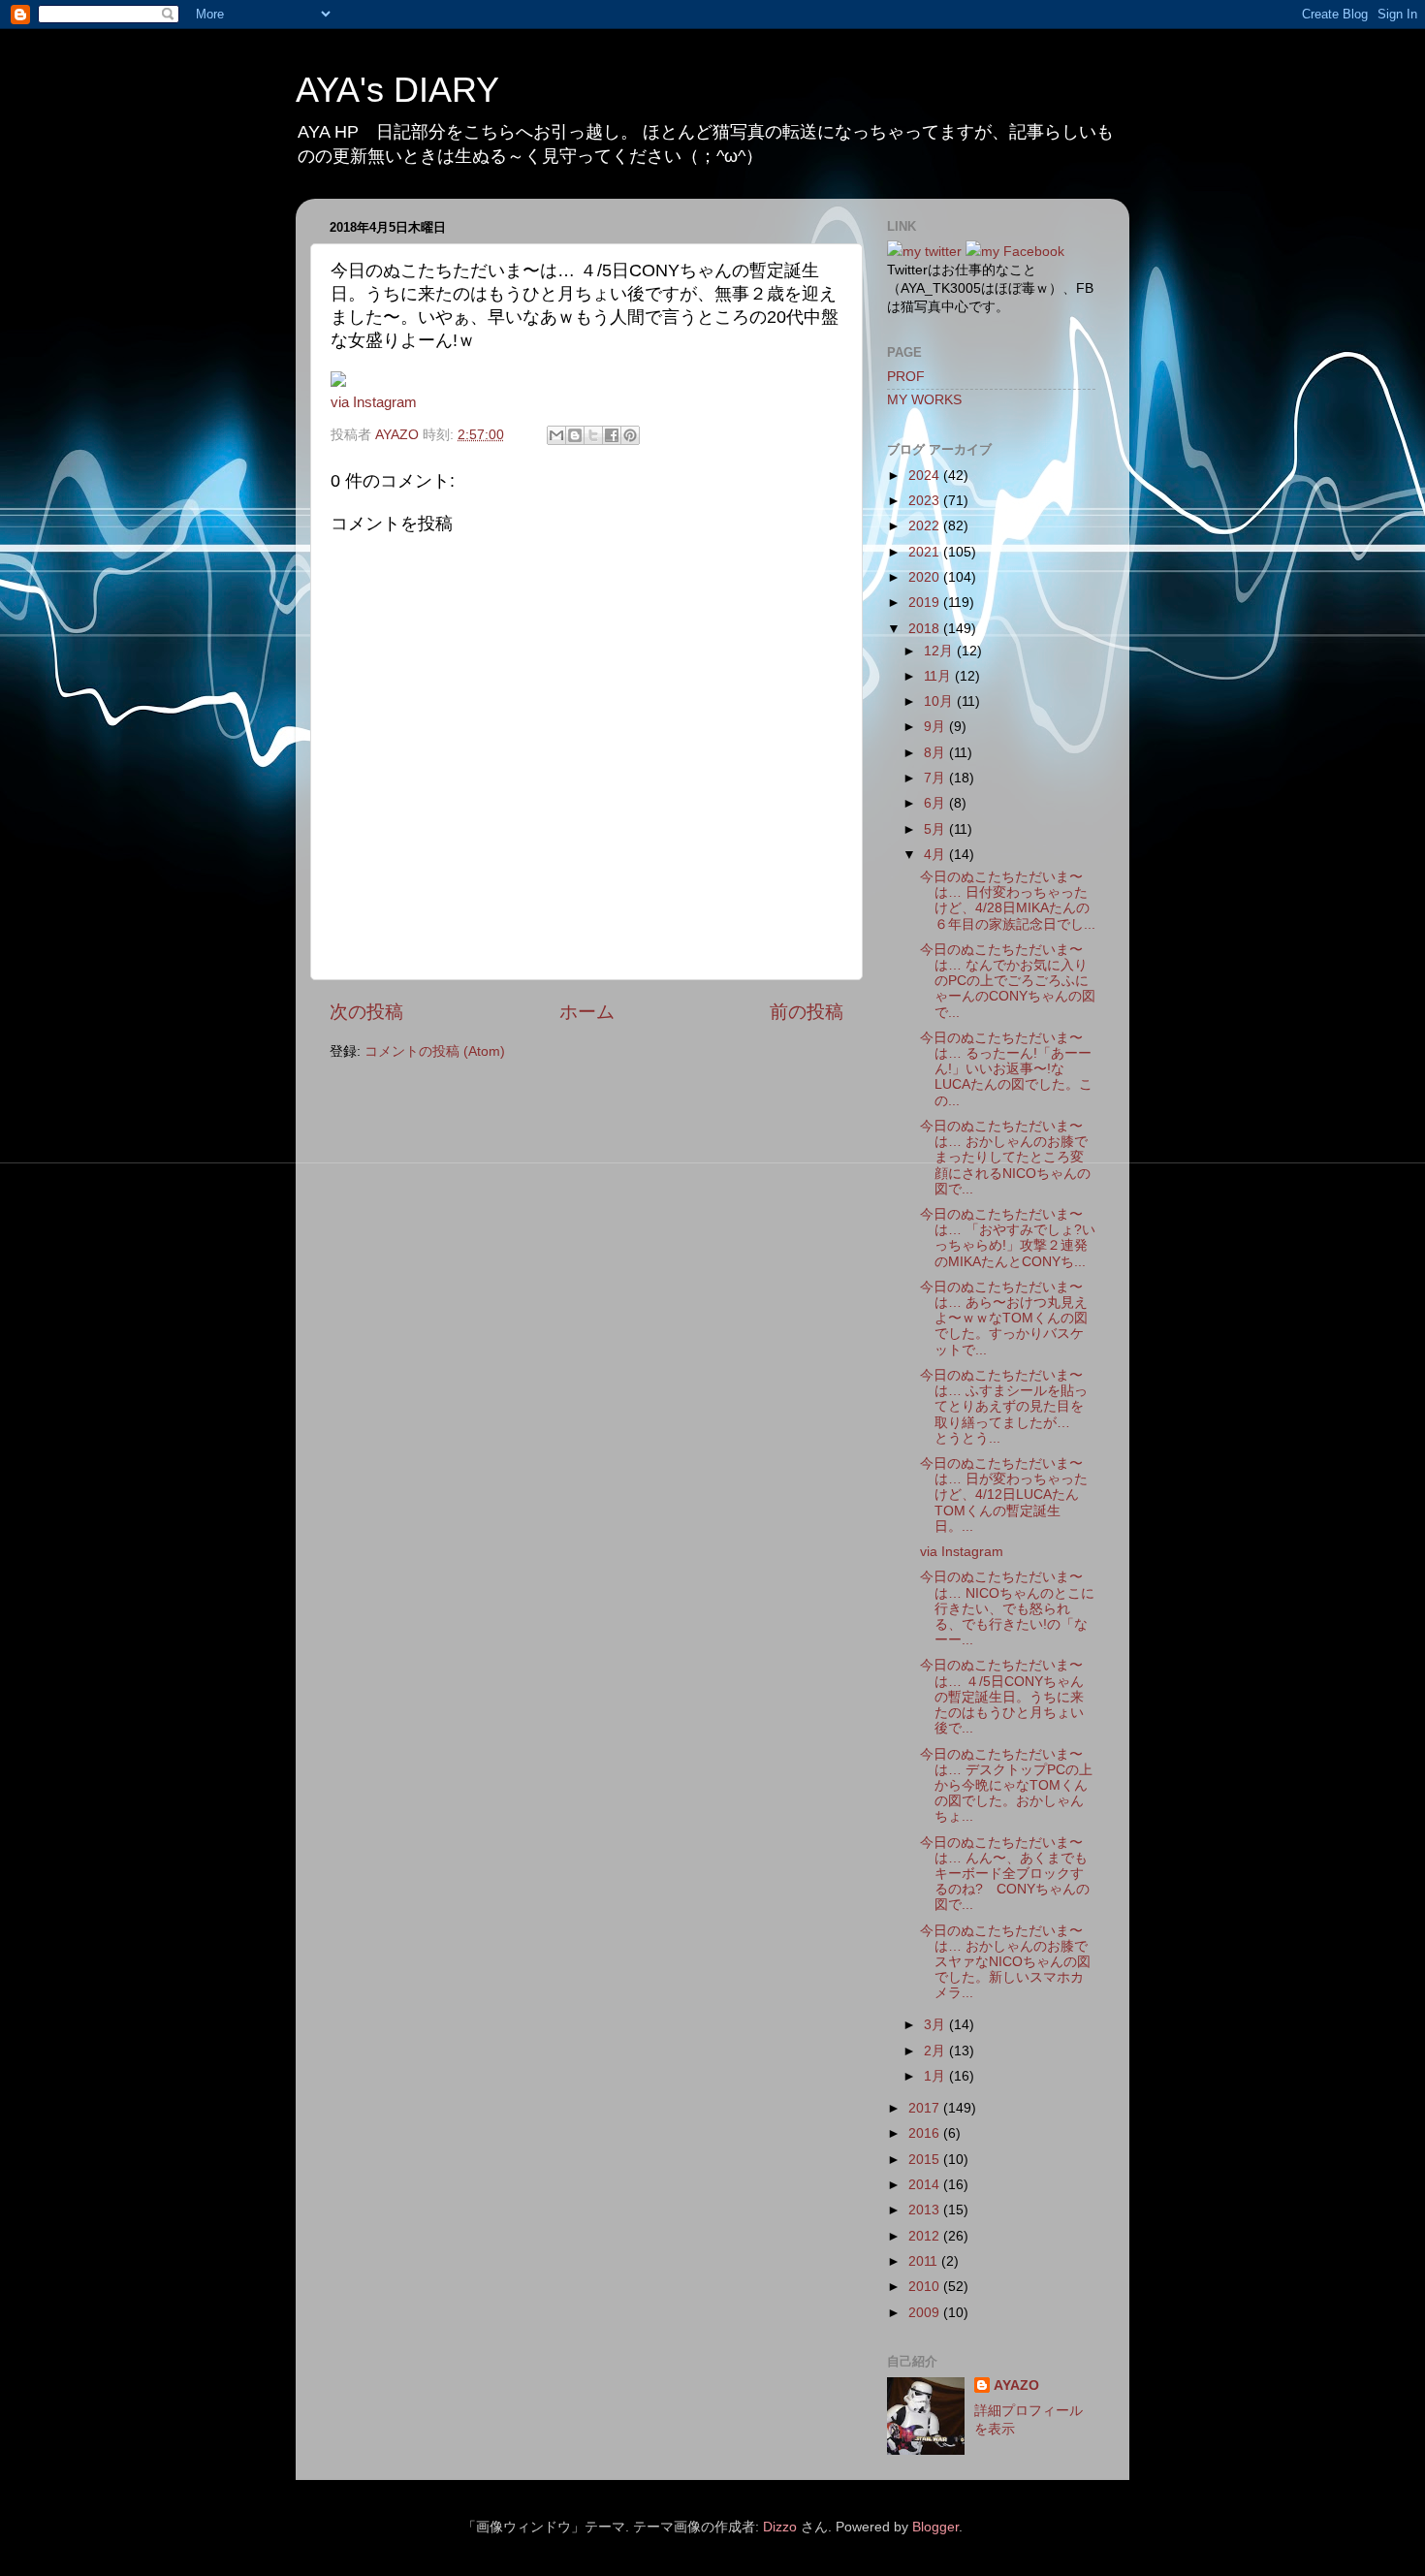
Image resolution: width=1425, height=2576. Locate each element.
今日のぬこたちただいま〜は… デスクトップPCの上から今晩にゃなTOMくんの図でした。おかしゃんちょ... (1006, 1786)
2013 (926, 2210)
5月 (936, 829)
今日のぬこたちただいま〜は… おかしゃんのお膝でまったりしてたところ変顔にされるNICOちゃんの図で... (1005, 1158)
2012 (926, 2236)
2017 (926, 2108)
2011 (925, 2261)
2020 (926, 577)
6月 (936, 803)
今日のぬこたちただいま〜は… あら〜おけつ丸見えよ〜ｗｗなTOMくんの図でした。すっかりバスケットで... (1004, 1319)
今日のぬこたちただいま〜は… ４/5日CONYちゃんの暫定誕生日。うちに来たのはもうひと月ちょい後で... (1002, 1697)
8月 (936, 753)
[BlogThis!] (575, 435)
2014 (926, 2185)
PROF (906, 377)
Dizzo (780, 2527)
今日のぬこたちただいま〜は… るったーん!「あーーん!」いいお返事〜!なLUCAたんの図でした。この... (1006, 1069)
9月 (936, 727)
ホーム (587, 1012)
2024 (926, 476)
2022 (926, 526)
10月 (940, 701)
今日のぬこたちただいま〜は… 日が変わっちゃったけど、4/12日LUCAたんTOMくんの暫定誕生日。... (1004, 1495)
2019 (926, 603)
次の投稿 (366, 1012)
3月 (936, 2025)
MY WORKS (924, 400)
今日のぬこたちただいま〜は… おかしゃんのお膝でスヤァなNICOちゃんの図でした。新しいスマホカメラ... (1005, 1962)
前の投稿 (807, 1012)
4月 (936, 855)
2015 (926, 2160)
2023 (926, 501)
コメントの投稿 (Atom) (435, 1051)
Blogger (935, 2527)
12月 (940, 651)
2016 (926, 2133)
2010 (926, 2287)
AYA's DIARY (397, 90)
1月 (936, 2076)
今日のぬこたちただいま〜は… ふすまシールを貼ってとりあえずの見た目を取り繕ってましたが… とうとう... (1004, 1407)
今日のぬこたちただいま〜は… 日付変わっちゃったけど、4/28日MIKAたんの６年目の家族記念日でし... (1008, 901)
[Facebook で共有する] (612, 435)
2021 (926, 552)
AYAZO (1016, 2385)
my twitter (932, 252)
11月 (939, 676)
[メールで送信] (556, 435)
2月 (936, 2051)
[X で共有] (593, 435)
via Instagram (374, 402)
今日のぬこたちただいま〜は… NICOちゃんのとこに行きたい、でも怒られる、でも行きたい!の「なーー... (1007, 1608)
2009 (926, 2313)
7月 (936, 778)
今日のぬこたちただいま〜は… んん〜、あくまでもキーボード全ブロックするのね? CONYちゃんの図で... (1005, 1874)
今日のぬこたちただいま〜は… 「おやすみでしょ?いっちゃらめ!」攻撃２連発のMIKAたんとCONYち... (1008, 1238)
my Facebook (1023, 252)
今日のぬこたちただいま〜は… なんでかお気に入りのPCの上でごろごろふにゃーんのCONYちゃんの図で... (1008, 981)
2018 (926, 629)
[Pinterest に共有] (630, 435)
